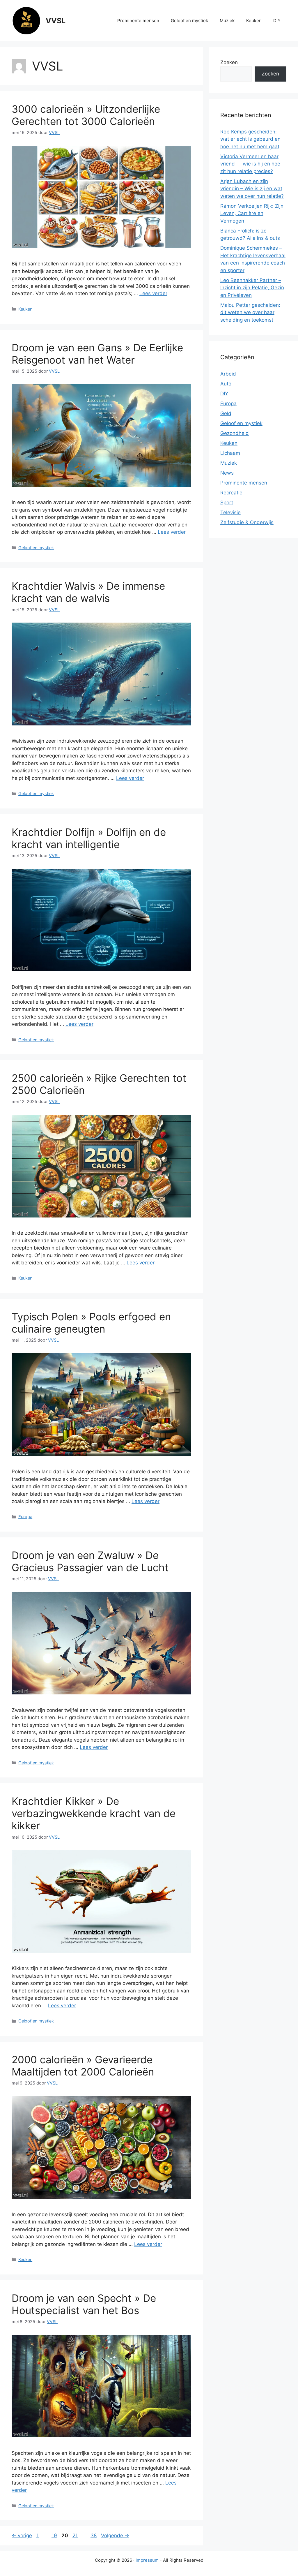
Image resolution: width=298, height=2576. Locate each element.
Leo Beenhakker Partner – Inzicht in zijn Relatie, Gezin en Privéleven (252, 288)
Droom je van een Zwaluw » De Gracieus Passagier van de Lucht (90, 1561)
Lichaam (230, 453)
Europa (25, 1517)
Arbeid (228, 374)
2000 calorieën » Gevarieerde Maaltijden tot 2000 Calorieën (83, 2066)
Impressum (147, 2560)
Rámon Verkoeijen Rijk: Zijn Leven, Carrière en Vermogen (252, 213)
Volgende (115, 2536)
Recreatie (231, 493)
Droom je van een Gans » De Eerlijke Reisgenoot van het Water (97, 354)
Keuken (254, 21)
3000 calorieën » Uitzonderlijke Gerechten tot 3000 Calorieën (86, 115)
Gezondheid (235, 433)
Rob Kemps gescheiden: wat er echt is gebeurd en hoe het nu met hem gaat (250, 139)
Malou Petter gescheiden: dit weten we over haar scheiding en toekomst (250, 312)
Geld (226, 413)
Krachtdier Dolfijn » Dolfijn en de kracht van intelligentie (89, 838)
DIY (277, 21)
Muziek (227, 21)
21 (76, 2536)
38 (94, 2536)
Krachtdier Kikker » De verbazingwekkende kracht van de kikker (94, 1813)
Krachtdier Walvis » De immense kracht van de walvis (88, 592)
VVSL (56, 21)
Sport (227, 503)
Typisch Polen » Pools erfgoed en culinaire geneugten (91, 1323)
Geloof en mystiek (189, 21)
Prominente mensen (138, 21)
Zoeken (229, 62)
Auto (226, 384)
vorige (22, 2536)
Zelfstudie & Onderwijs (247, 522)
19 (55, 2536)
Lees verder (153, 293)
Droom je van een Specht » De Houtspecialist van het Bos (84, 2304)
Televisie (230, 512)
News (227, 473)
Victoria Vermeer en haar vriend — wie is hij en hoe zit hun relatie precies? (250, 164)
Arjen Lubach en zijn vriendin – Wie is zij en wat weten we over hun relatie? (252, 189)
